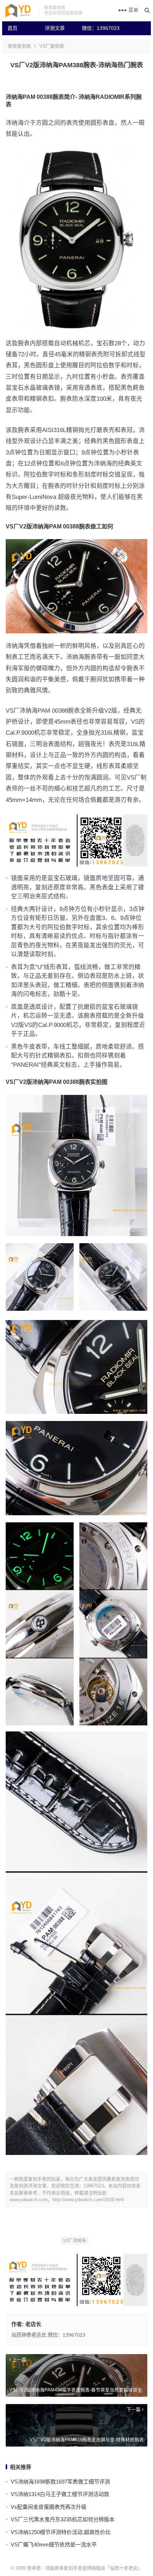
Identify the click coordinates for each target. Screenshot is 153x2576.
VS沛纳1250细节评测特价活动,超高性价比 (61, 2532)
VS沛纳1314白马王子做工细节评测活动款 (60, 2494)
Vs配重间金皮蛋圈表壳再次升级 (49, 2507)
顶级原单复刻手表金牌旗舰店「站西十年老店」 (94, 2568)
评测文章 (55, 28)
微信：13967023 (98, 28)
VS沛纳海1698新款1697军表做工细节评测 (60, 2482)
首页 (12, 28)
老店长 (33, 2324)
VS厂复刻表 (52, 46)
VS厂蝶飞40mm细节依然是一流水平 (54, 2545)
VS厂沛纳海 (74, 2241)
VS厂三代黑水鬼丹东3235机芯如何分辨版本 (63, 2519)
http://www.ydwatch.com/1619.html (88, 2200)
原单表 (34, 2568)
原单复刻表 (19, 46)
